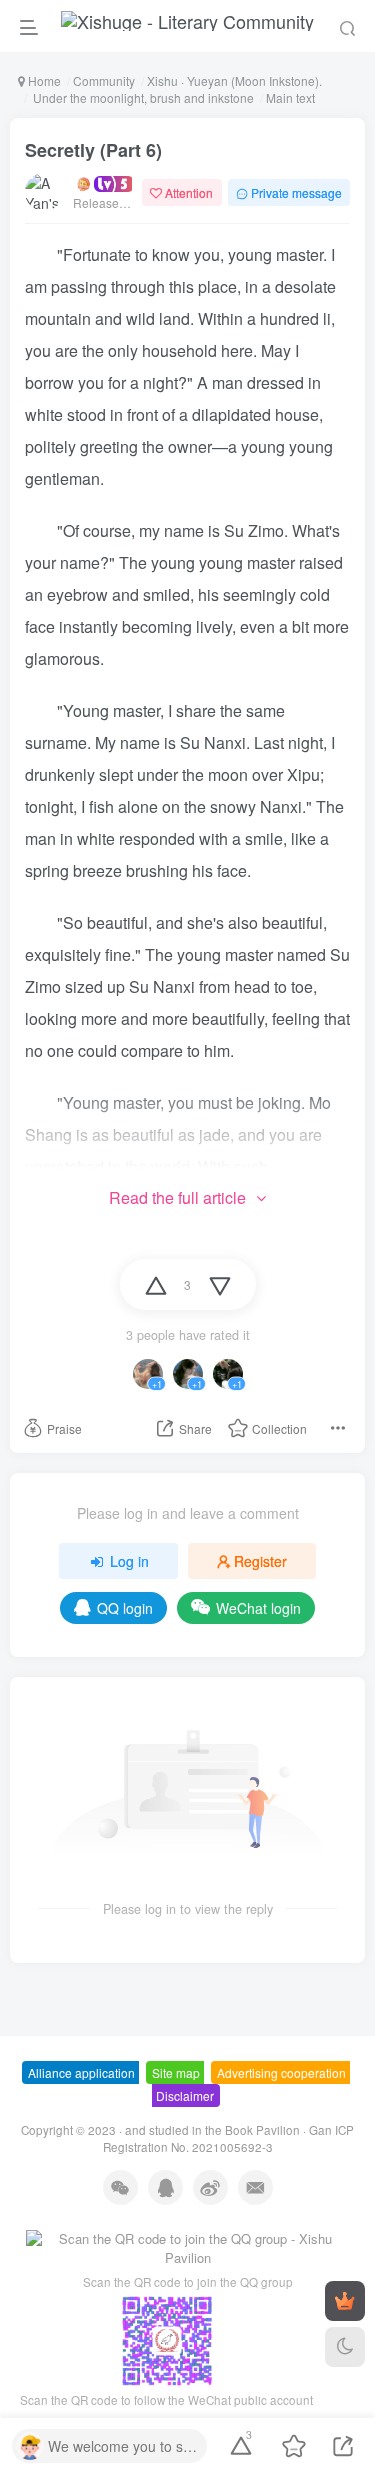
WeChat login (258, 1608)
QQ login (125, 1608)
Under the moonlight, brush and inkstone (142, 97)
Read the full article (177, 1197)
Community (104, 80)
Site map (176, 2072)
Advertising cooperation (281, 2072)
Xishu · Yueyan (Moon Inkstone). (234, 80)
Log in (129, 1561)
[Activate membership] (345, 2301)
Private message (296, 192)
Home (43, 80)
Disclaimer (185, 2095)
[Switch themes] (345, 2347)
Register (260, 1561)
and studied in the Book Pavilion (212, 2130)
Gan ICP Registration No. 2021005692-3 (229, 2138)
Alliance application (81, 2072)
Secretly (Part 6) (93, 150)
